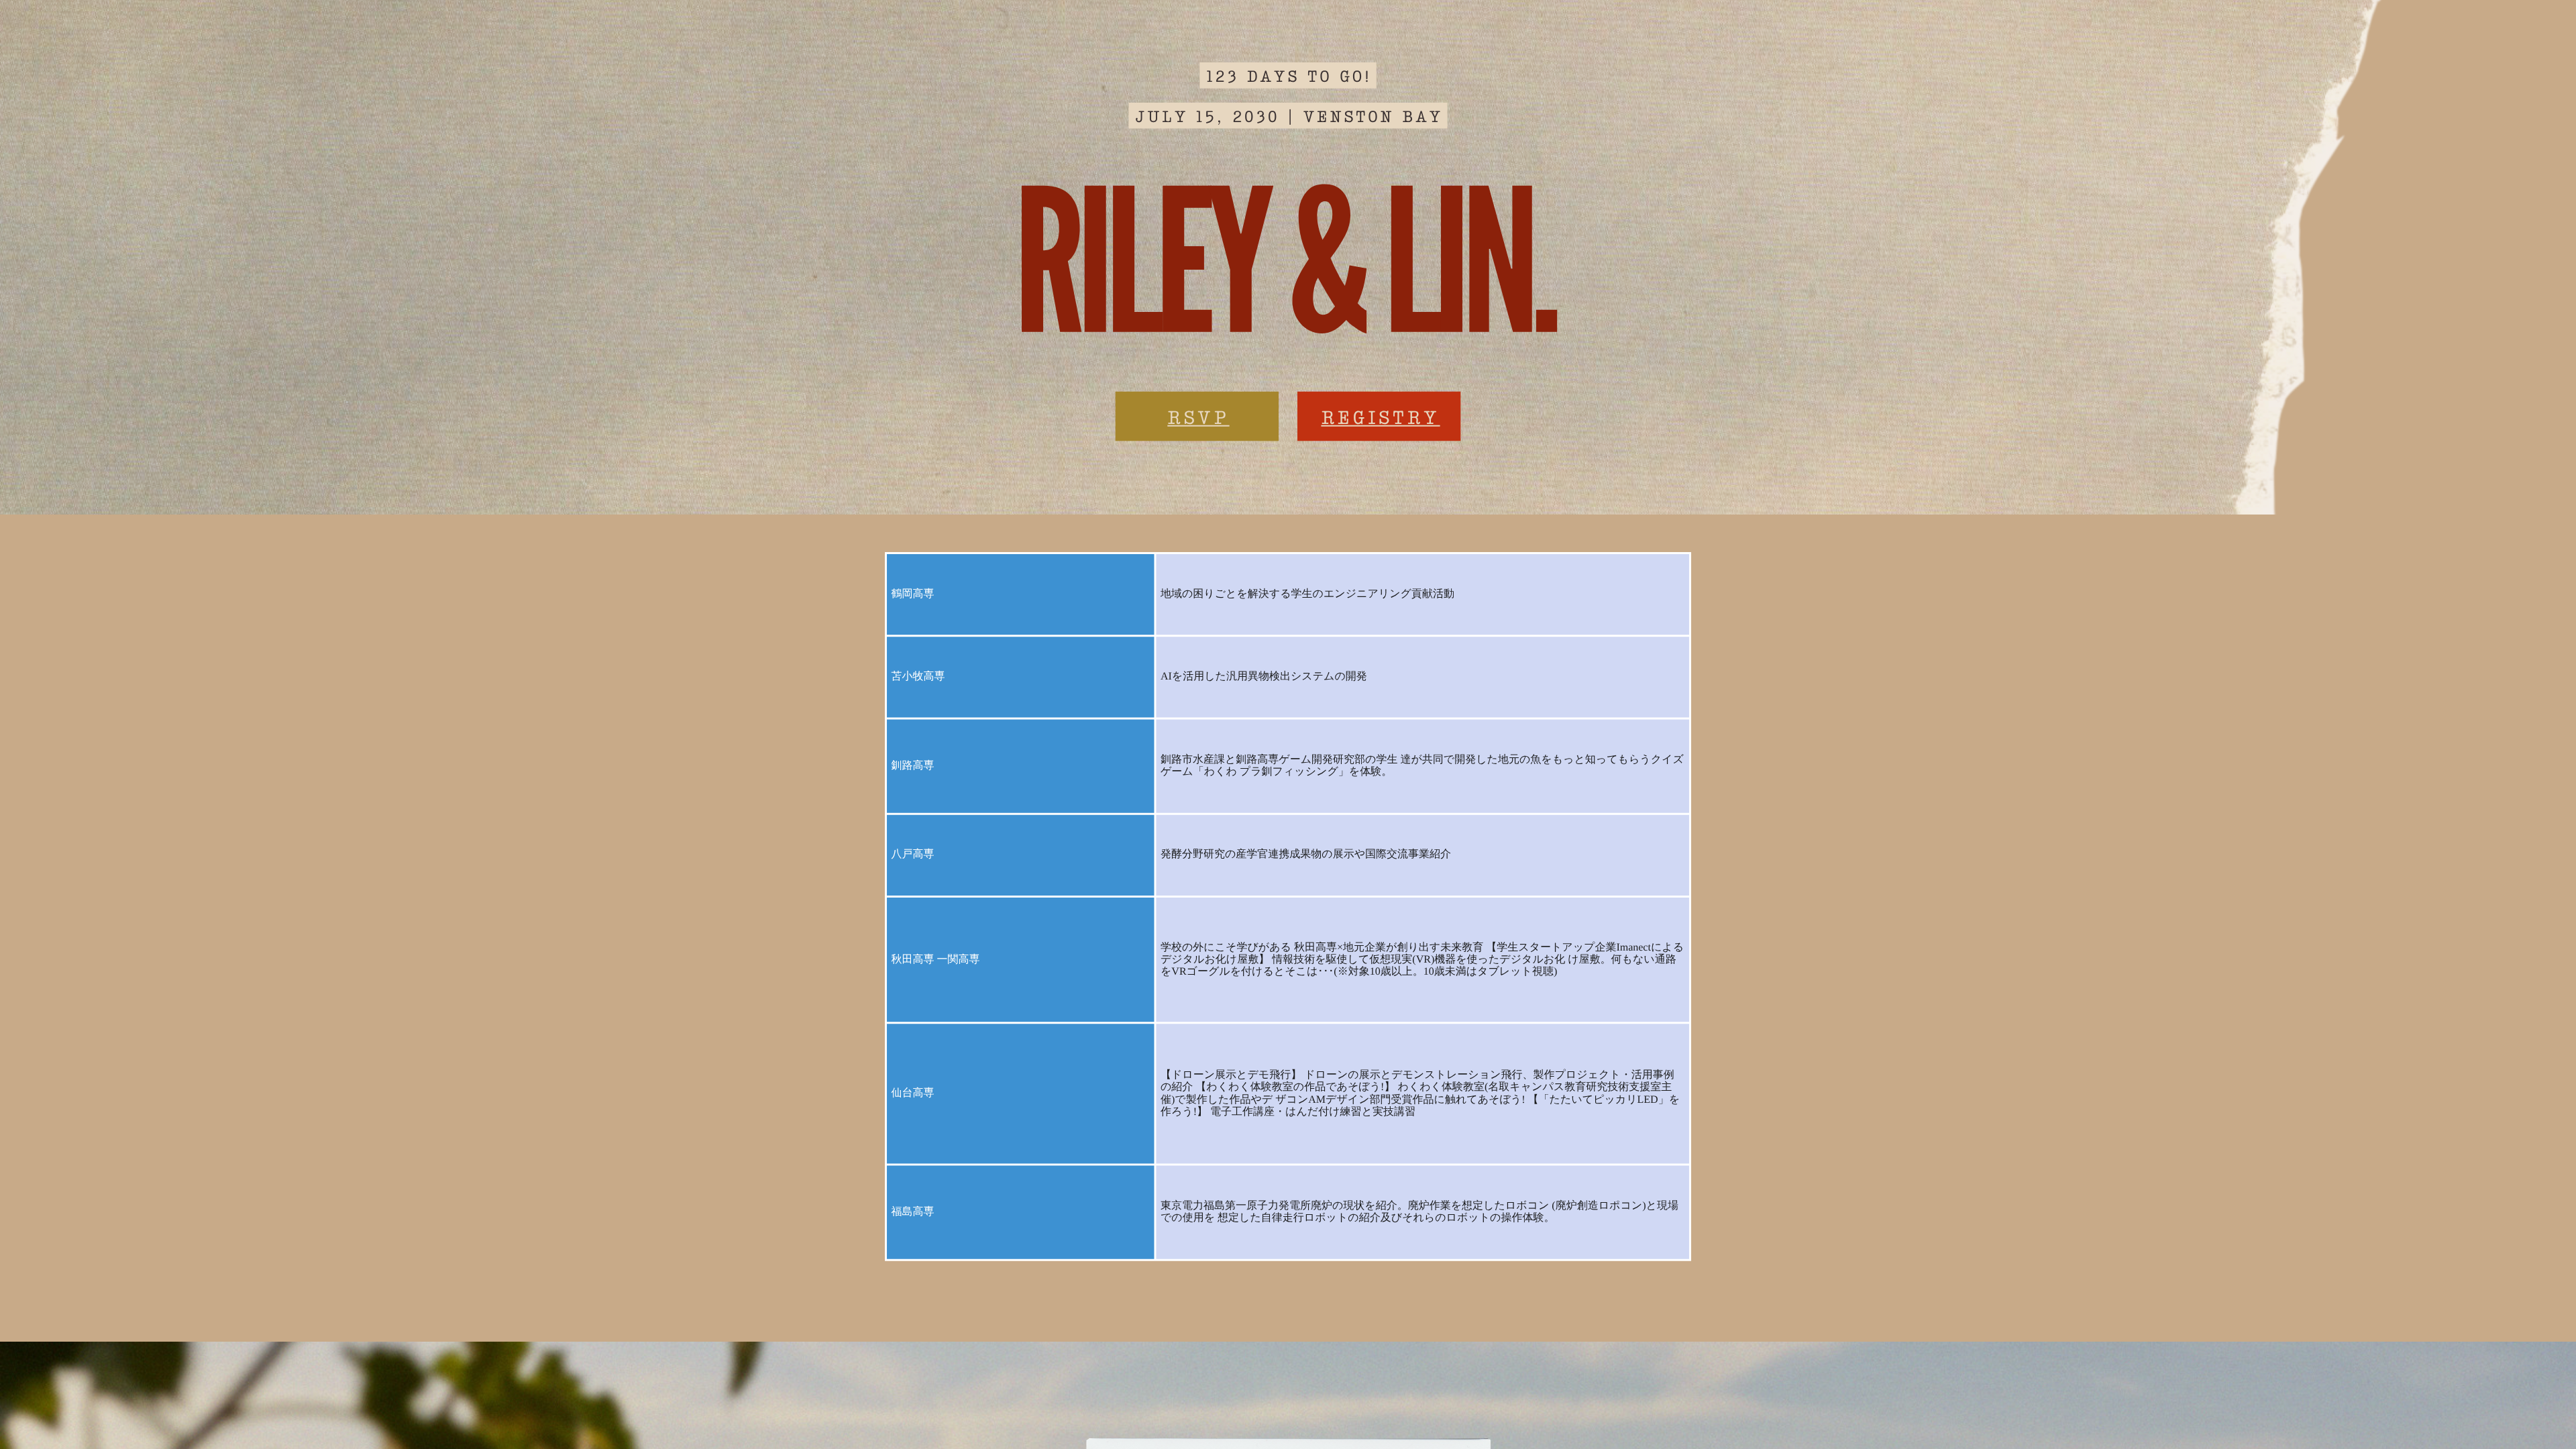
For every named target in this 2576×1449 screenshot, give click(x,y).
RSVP (1198, 416)
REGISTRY (1380, 416)
